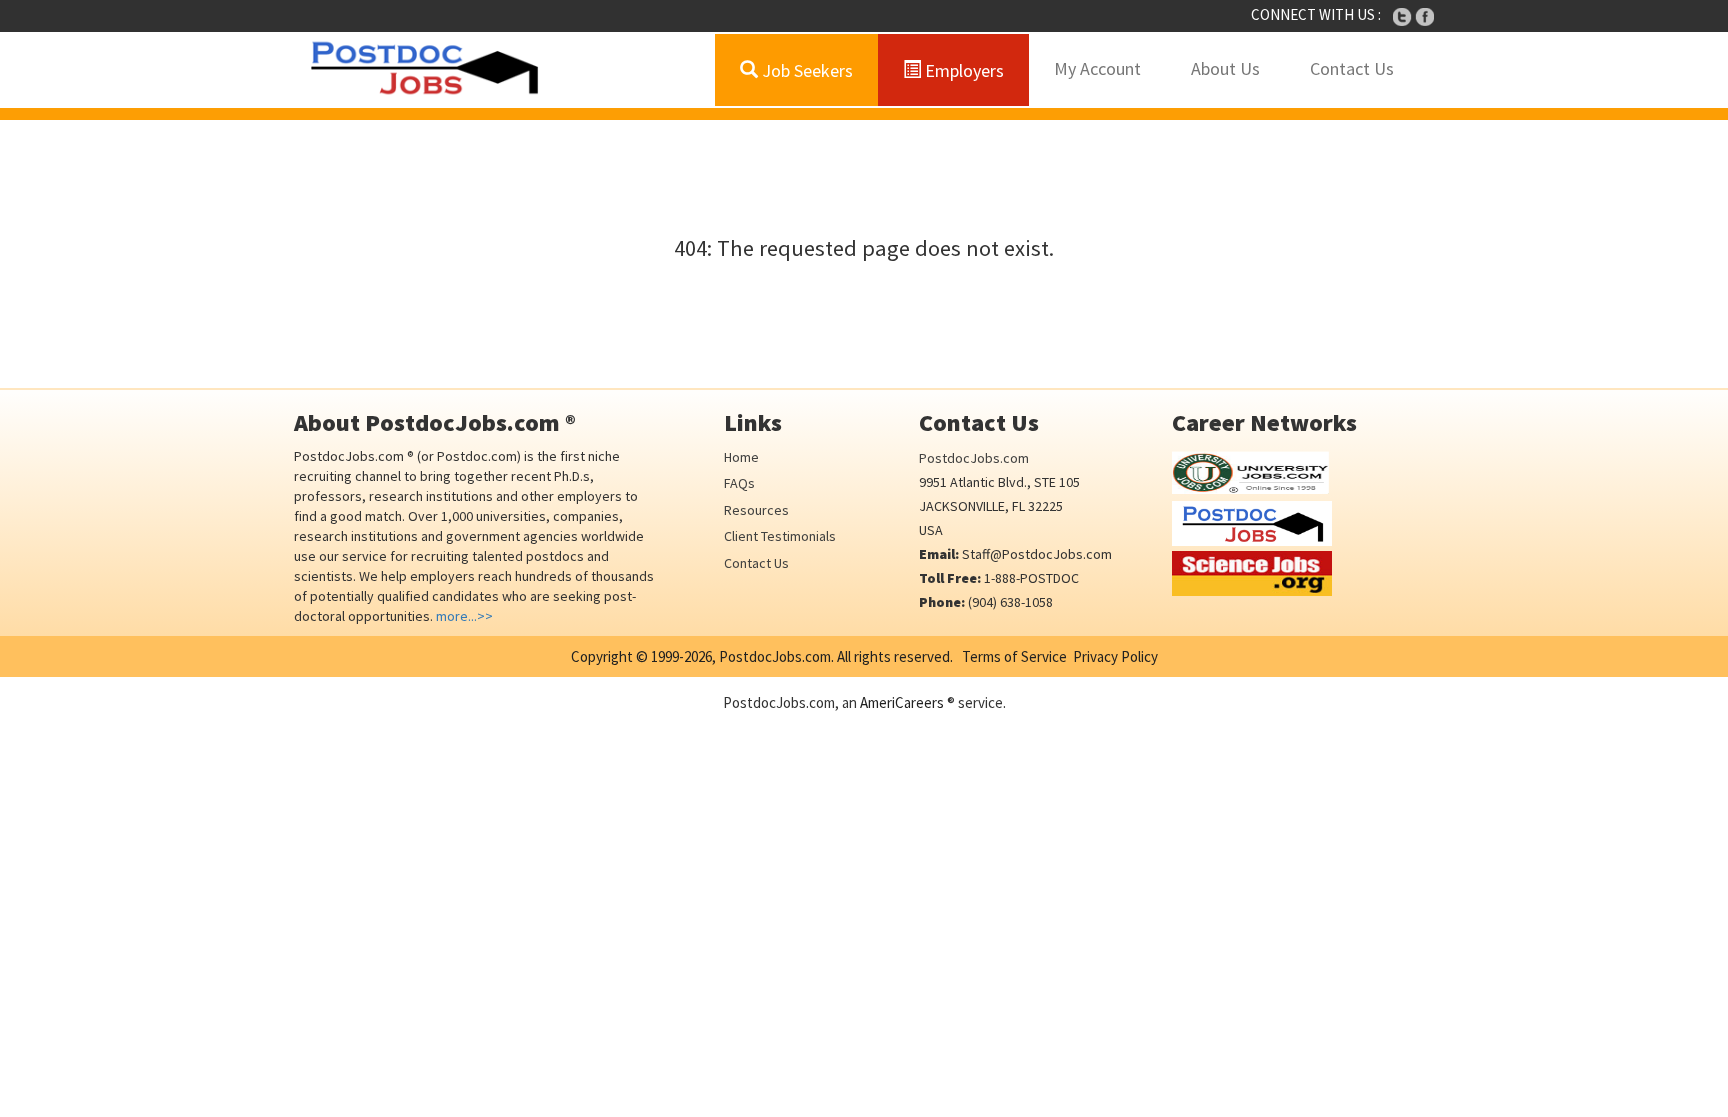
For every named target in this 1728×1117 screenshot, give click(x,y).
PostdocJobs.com (974, 458)
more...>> (464, 616)
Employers (962, 70)
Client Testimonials (780, 536)
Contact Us (1352, 68)
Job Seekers (805, 70)
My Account (1097, 68)
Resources (756, 510)
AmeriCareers (902, 702)
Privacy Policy (1115, 656)
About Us (1225, 68)
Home (741, 457)
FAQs (739, 483)
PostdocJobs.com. (775, 656)
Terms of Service (1014, 656)
